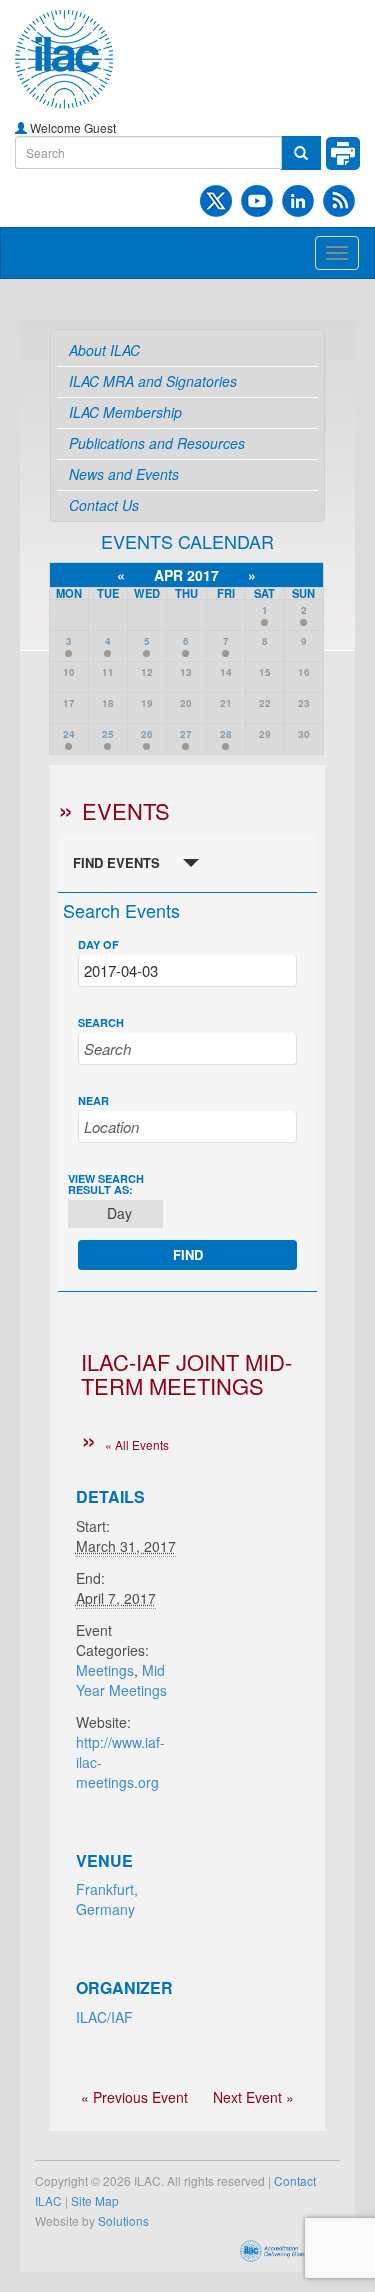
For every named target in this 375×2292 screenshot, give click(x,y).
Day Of (98, 944)
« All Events (137, 1444)
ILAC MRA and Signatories (153, 381)
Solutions (123, 2220)
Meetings (105, 1670)
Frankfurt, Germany (107, 1899)
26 (147, 734)
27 (186, 734)
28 (226, 734)
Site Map (95, 2200)
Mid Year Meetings (121, 1680)
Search (101, 1022)
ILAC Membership (125, 412)
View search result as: (106, 1184)
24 (69, 734)
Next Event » (253, 2097)
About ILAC (104, 350)
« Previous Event (134, 2097)
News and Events (124, 474)
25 (108, 734)
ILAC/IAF (104, 2017)
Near (93, 1100)
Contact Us (104, 505)
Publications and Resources (157, 443)
